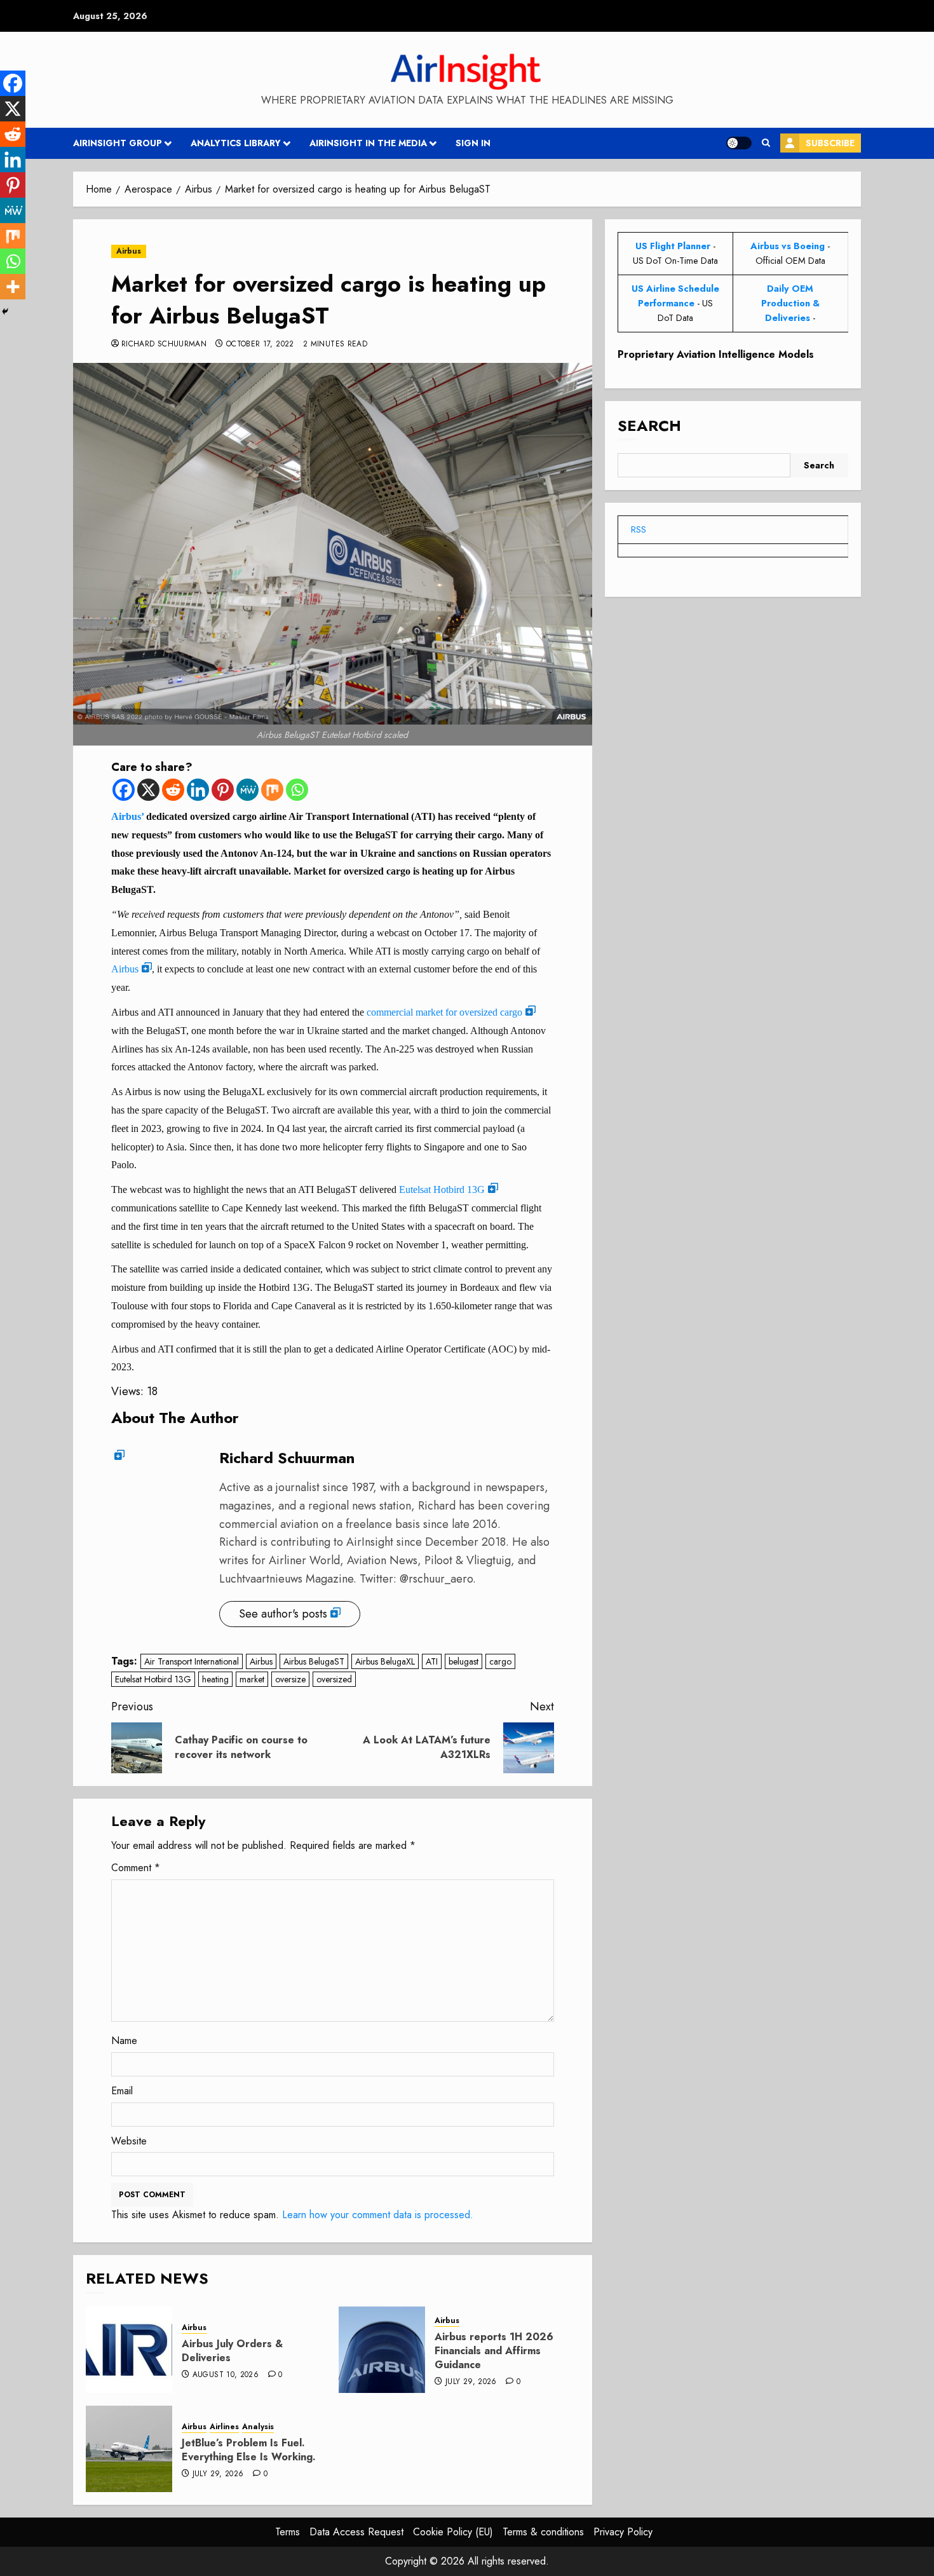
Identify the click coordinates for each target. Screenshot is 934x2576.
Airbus (129, 251)
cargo (500, 1661)
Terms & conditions (543, 2532)
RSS (639, 529)
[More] (13, 287)
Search (649, 426)
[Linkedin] (198, 790)
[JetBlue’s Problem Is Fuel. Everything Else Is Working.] (129, 2449)
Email (122, 2091)
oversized (334, 1679)
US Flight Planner (673, 246)
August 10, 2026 (226, 2375)
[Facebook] (124, 790)
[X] (148, 790)
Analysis (258, 2427)
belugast (464, 1661)
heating (215, 1679)
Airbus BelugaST (314, 1661)
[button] (766, 143)
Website (129, 2141)
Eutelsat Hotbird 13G (442, 1189)
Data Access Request (356, 2532)
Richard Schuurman (164, 344)
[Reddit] (173, 790)
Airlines (224, 2427)
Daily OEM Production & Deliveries (790, 303)
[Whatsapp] (297, 790)
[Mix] (272, 790)
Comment (136, 1868)
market (252, 1679)
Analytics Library (236, 143)
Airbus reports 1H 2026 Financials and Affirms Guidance (494, 2351)
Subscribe (830, 143)
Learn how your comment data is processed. (378, 2215)
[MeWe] (247, 790)
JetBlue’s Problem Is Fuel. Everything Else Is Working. (249, 2450)
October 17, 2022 (260, 344)
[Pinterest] (223, 790)
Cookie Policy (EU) (453, 2532)
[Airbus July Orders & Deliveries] (129, 2350)
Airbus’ (127, 816)
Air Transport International (192, 1661)
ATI (432, 1661)
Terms (288, 2532)
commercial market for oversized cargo (444, 1012)
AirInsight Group (118, 143)
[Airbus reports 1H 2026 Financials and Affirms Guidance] (382, 2350)
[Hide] (5, 311)
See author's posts (283, 1614)
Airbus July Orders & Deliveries (232, 2351)
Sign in (473, 143)
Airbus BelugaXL (385, 1661)
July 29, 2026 (471, 2382)
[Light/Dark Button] (739, 143)
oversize (290, 1679)
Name (124, 2041)
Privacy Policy (623, 2532)
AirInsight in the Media (368, 143)
